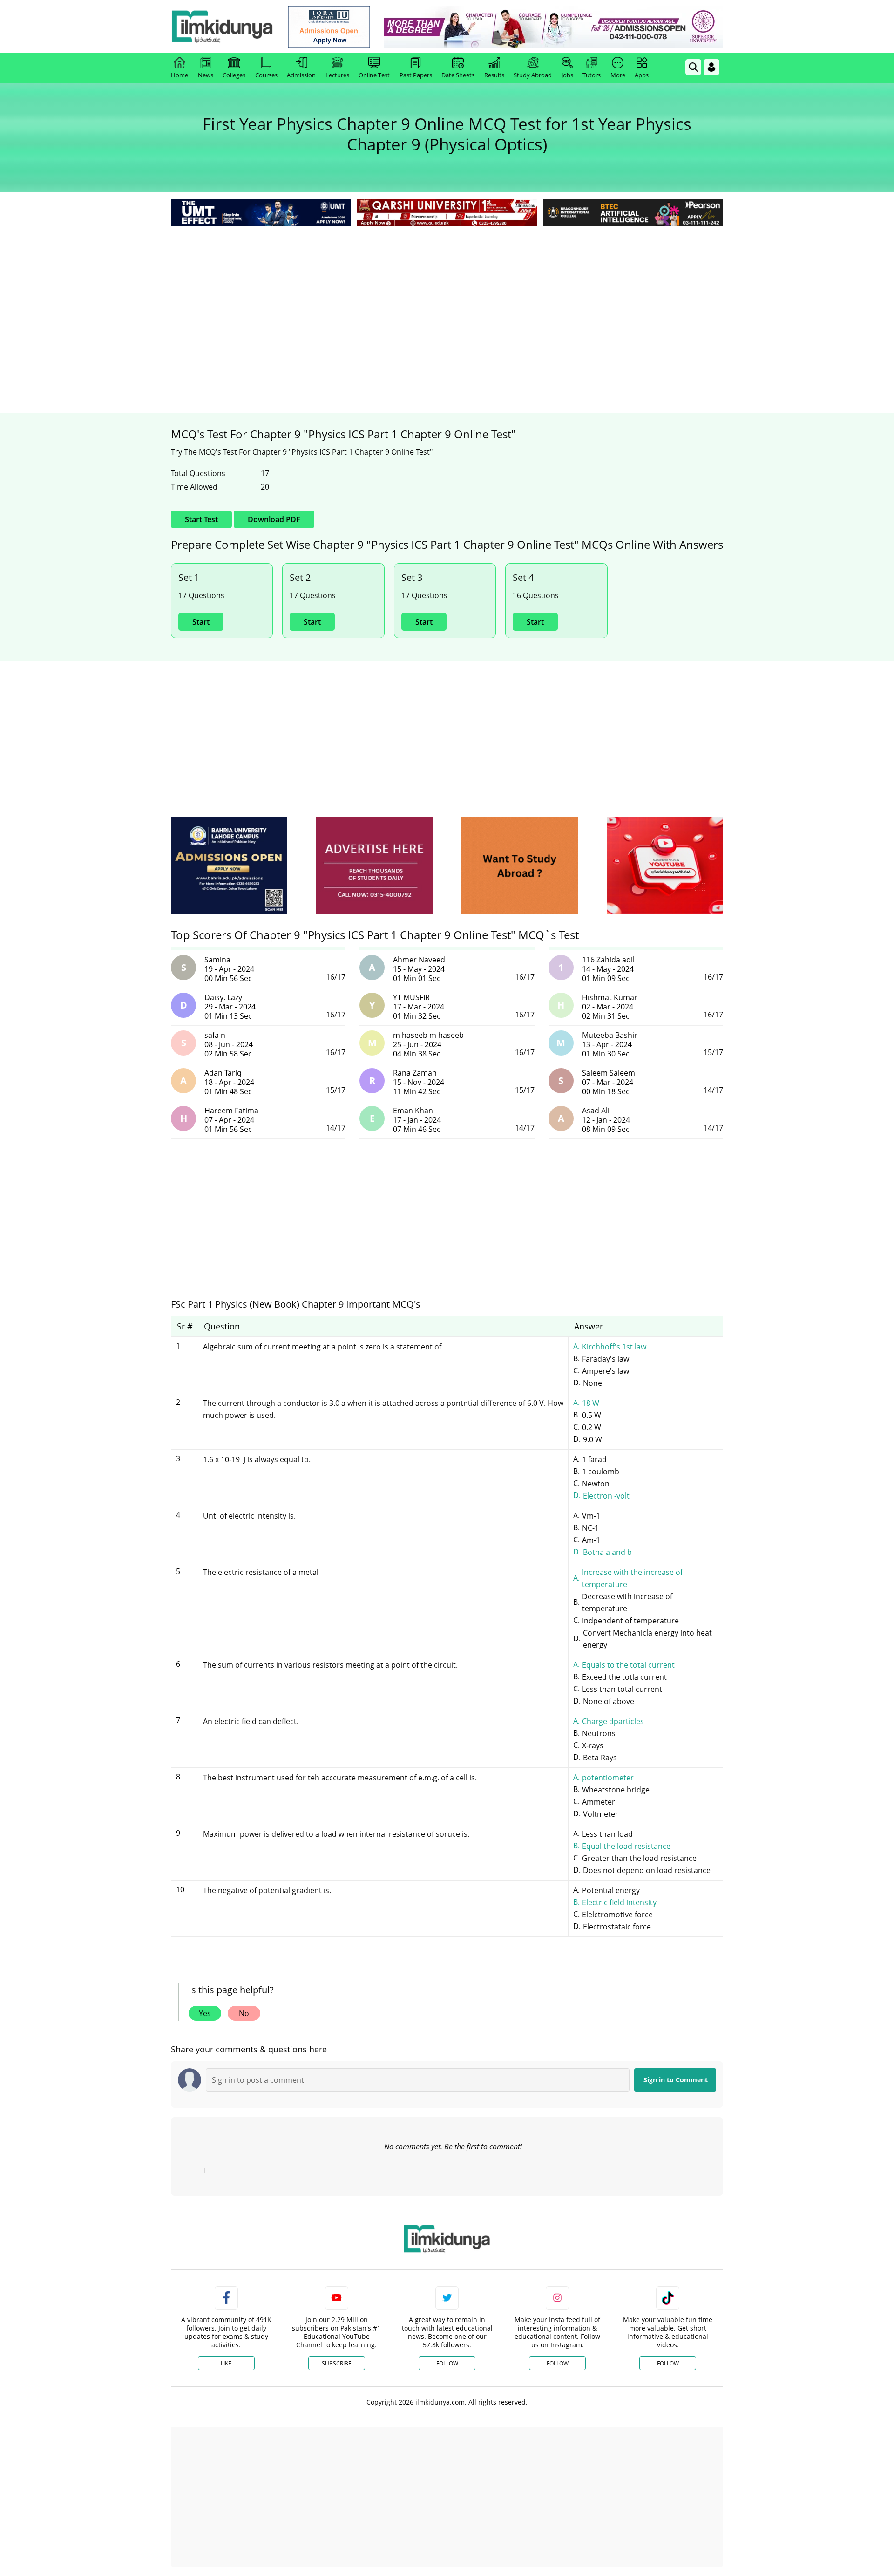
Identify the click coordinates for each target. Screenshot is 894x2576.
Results (494, 75)
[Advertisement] (447, 298)
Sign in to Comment (676, 2080)
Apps (642, 75)
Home (179, 75)
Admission (301, 75)
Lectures (337, 75)
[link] (329, 27)
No (244, 2013)
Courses (266, 75)
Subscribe (337, 2363)
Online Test (374, 75)
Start (201, 622)
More (618, 75)
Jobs (567, 75)
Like (226, 2363)
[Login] (711, 67)
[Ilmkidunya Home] (222, 27)
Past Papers (416, 75)
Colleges (234, 75)
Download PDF (274, 519)
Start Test (201, 519)
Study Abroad (533, 75)
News (206, 75)
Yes (205, 2013)
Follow (447, 2363)
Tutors (592, 75)
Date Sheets (458, 75)
